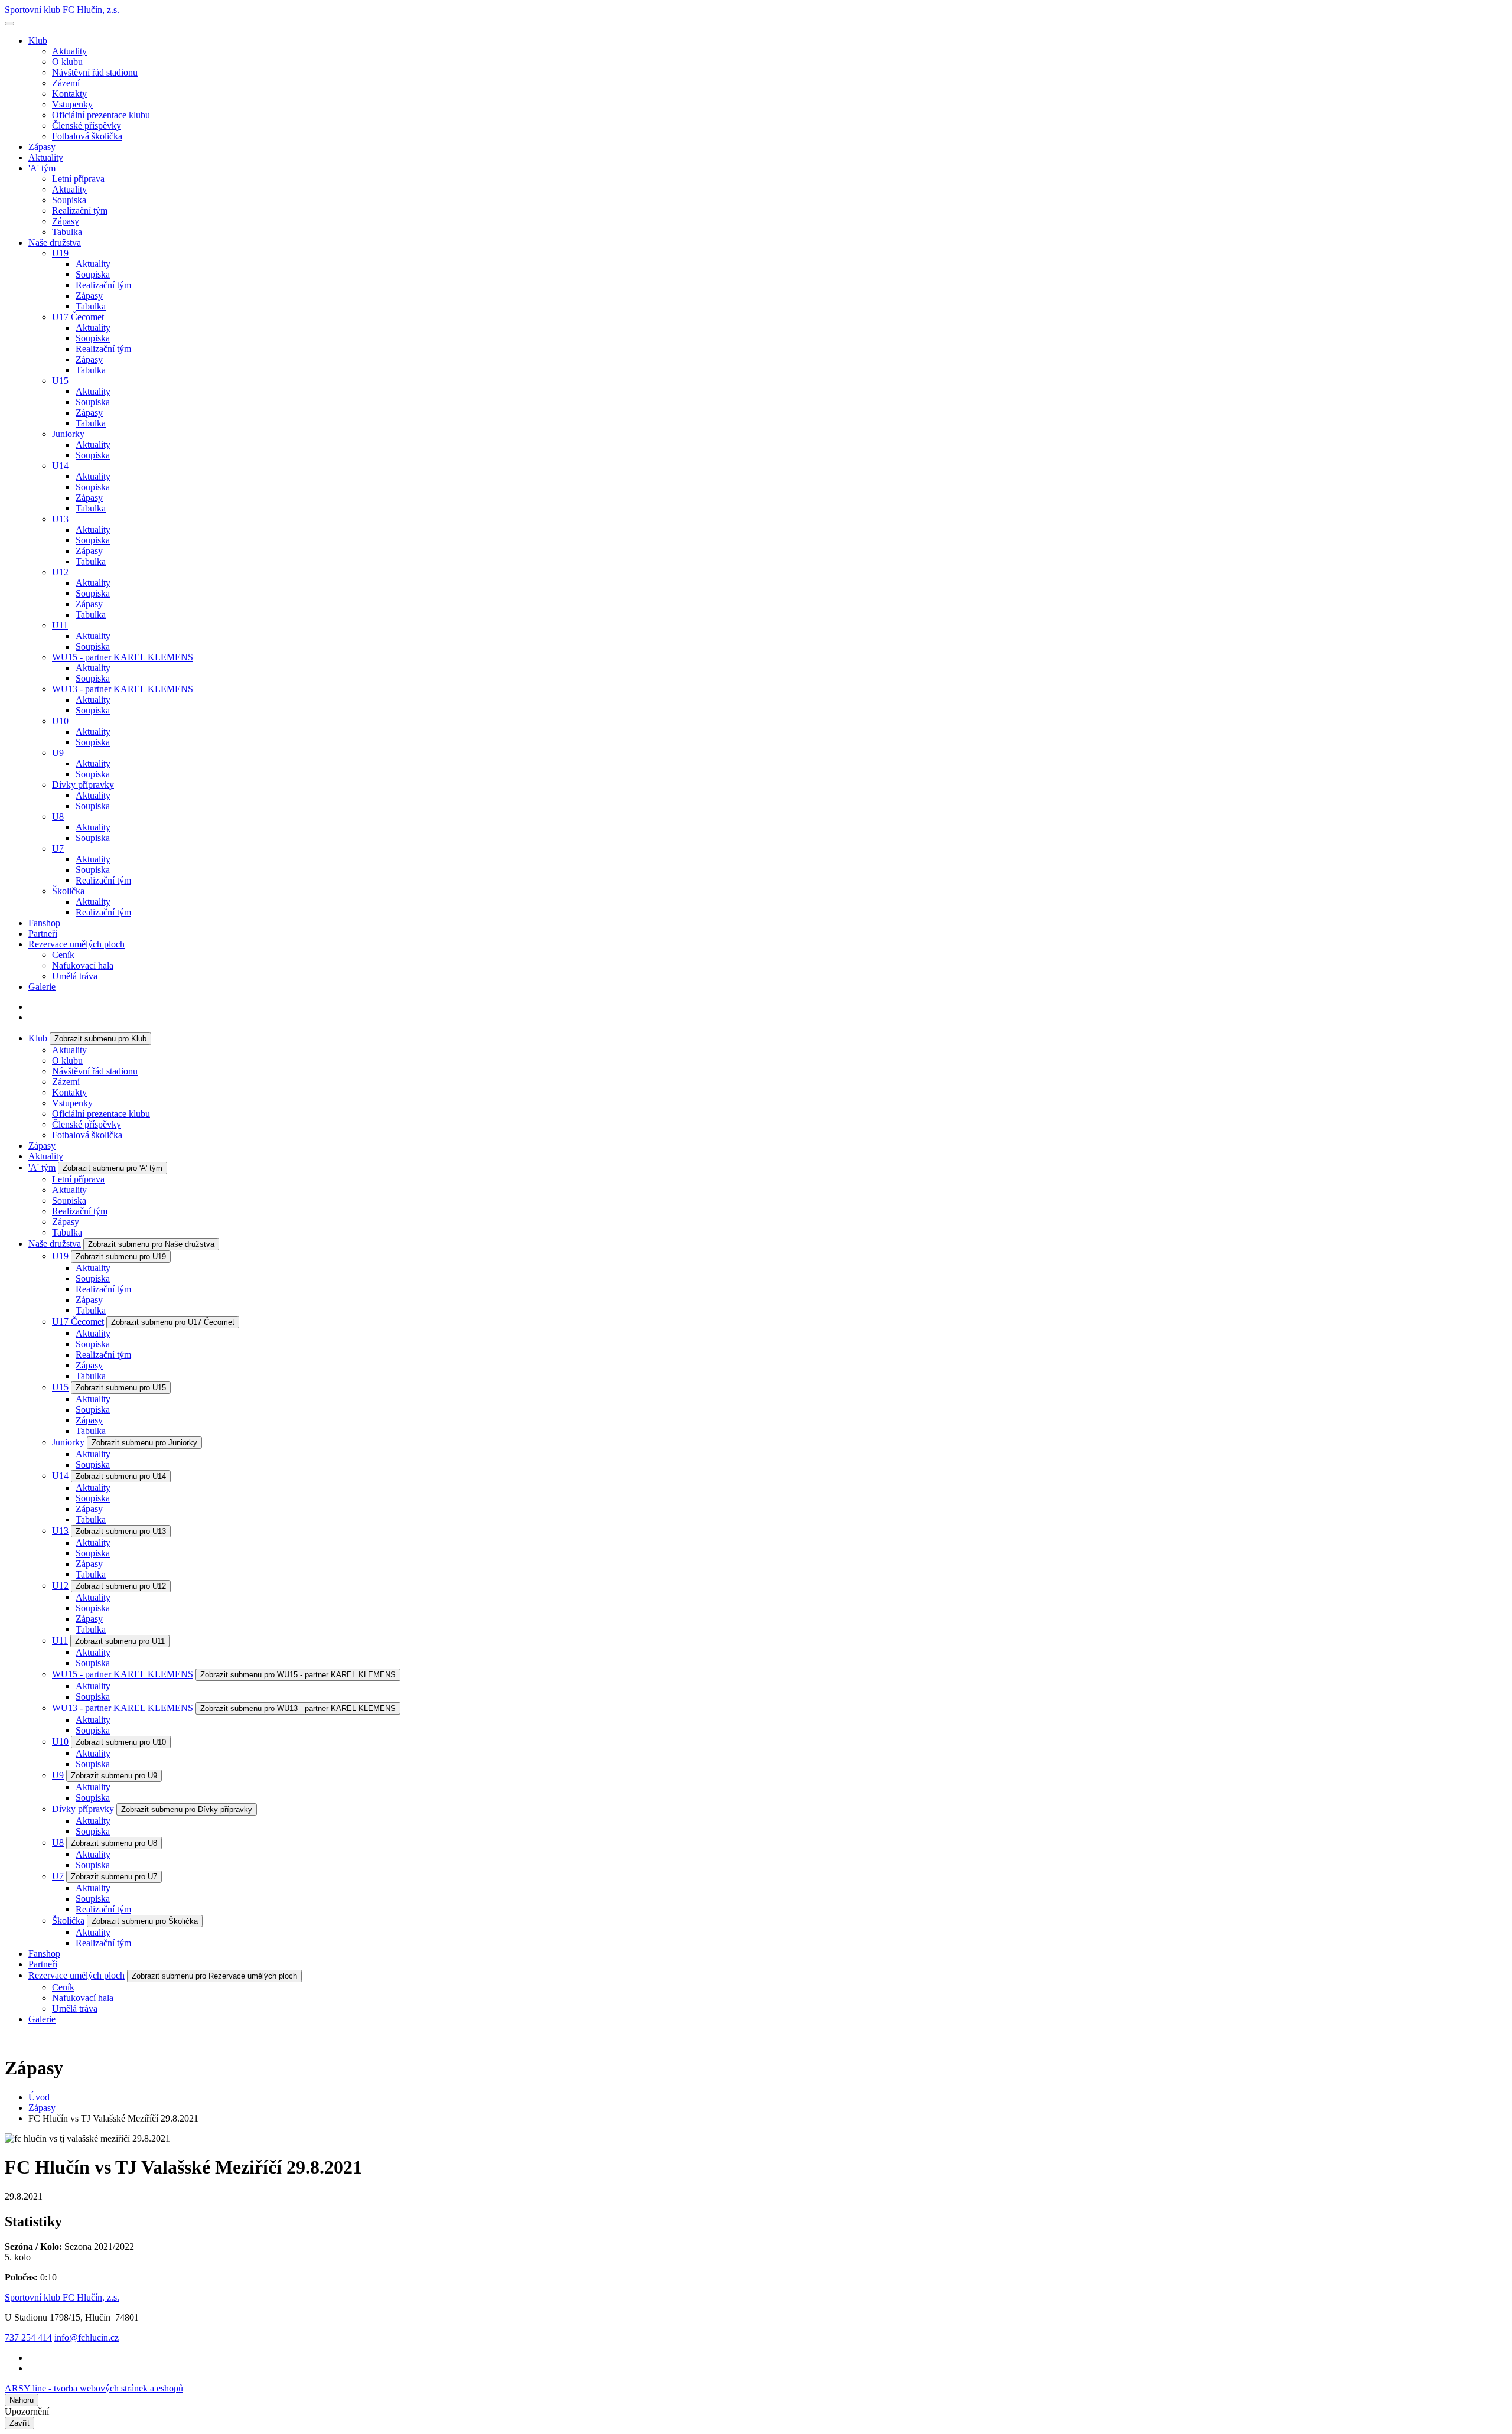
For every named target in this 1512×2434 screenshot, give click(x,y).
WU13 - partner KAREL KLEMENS (123, 689)
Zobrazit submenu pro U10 (121, 1742)
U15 (60, 381)
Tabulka (67, 232)
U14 (60, 466)
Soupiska (69, 200)
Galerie (42, 987)
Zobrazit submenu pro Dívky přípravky (187, 1809)
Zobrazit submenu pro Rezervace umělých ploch (214, 1976)
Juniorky (68, 434)
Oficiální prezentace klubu (101, 115)
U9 (58, 753)
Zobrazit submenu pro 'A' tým (113, 1168)
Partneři (43, 933)
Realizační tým (80, 211)
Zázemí (66, 83)
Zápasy (42, 147)
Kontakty (69, 94)
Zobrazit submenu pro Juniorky (144, 1443)
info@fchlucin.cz (87, 2337)
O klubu (67, 62)
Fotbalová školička (87, 136)
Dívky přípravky (83, 785)
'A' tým (42, 168)
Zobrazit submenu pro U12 (121, 1586)
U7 (58, 848)
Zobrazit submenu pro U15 (121, 1388)
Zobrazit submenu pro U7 (114, 1877)
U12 (60, 572)
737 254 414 (28, 2337)
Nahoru (22, 2400)
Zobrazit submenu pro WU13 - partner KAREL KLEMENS (298, 1708)
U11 (60, 625)
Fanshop (44, 923)
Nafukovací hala (83, 965)
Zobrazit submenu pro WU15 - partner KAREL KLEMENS (298, 1675)
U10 (60, 721)
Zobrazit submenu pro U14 (121, 1476)
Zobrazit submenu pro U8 (114, 1843)
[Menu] (9, 24)
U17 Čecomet (78, 317)
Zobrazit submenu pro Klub (100, 1039)
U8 (58, 817)
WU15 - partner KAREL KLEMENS (123, 657)
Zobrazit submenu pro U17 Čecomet (173, 1322)
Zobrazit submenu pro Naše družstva (151, 1244)
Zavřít (19, 2423)
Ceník (63, 955)
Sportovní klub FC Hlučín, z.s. (62, 10)
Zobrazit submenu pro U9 (114, 1776)
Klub (38, 40)
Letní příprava (78, 179)
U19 (60, 253)
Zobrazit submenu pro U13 (121, 1531)
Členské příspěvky (87, 126)
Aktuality (69, 51)
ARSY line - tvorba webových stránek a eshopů (94, 2388)
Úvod (39, 2097)
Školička (68, 891)
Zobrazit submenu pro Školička (145, 1921)
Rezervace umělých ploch (76, 944)
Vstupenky (72, 104)
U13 (60, 519)
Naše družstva (55, 242)
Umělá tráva (75, 976)
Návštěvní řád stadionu (95, 72)
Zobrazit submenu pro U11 (120, 1641)
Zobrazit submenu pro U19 (121, 1257)
